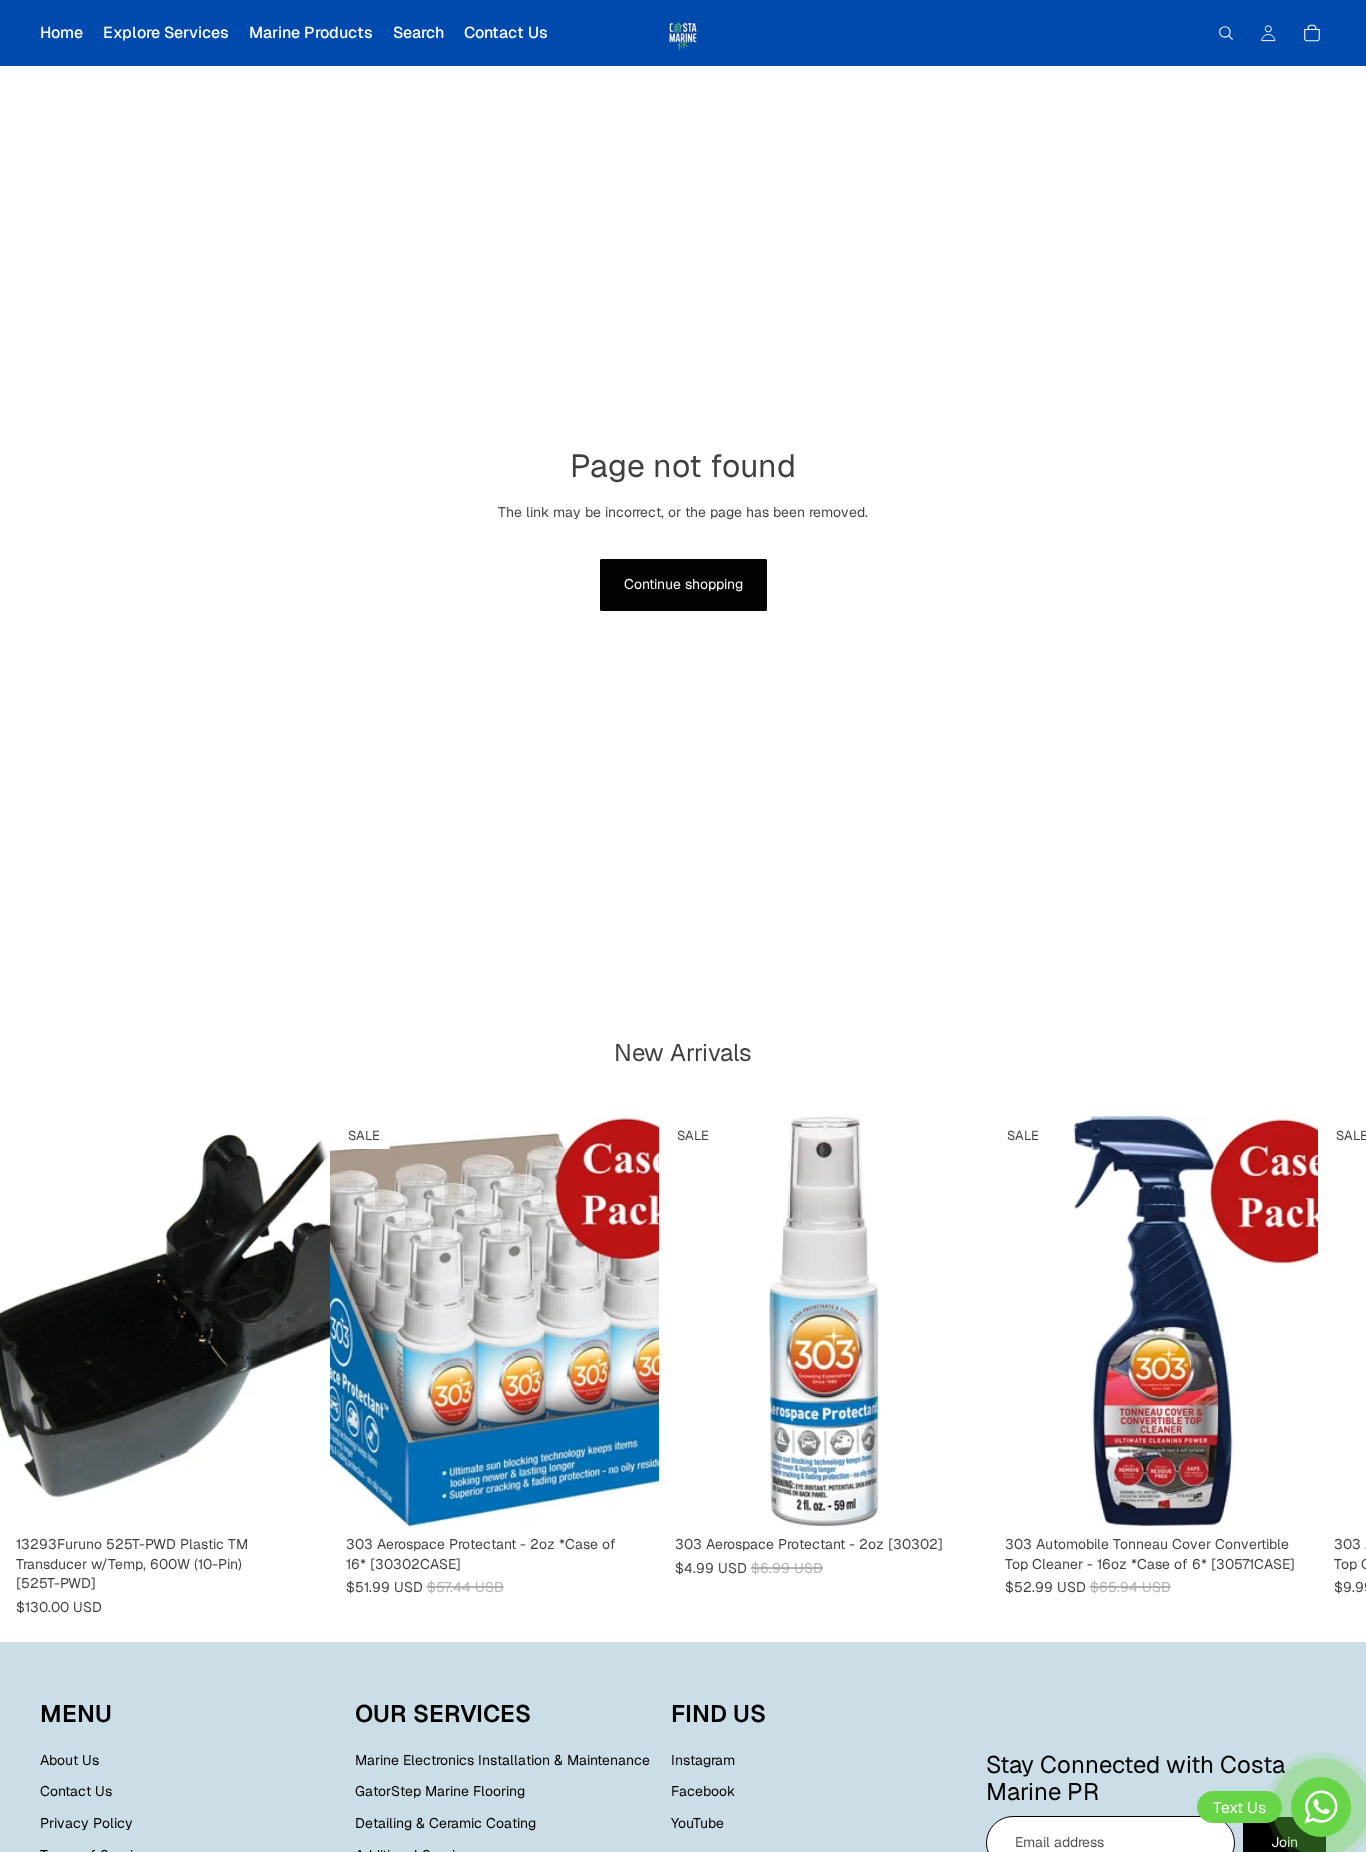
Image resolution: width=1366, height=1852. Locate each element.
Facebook (703, 1791)
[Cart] (1312, 33)
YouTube (697, 1823)
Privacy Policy (86, 1823)
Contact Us (76, 1791)
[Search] (1226, 33)
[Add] (299, 1496)
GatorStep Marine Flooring (440, 1791)
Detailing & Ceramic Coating (445, 1823)
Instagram (703, 1759)
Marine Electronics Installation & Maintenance (502, 1759)
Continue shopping (683, 584)
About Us (69, 1759)
